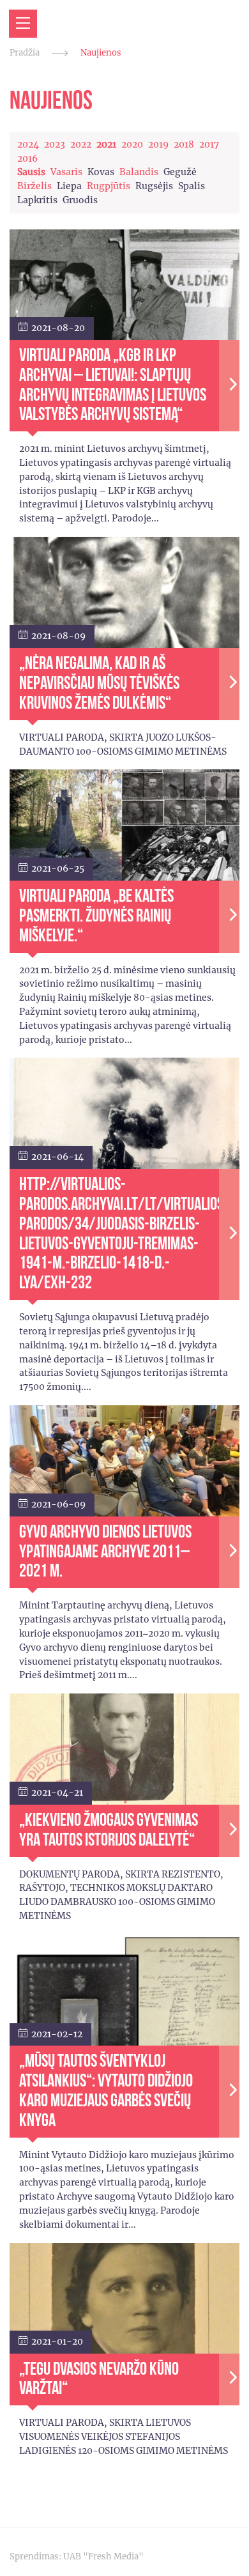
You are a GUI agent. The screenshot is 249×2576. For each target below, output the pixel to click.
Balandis (139, 172)
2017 (209, 144)
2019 (158, 144)
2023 (55, 144)
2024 (28, 144)
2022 (81, 144)
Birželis (34, 186)
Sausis (31, 172)
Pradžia (25, 53)
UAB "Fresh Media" (103, 2557)
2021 (106, 144)
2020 (132, 144)
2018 (184, 144)
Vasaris (66, 172)
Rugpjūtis (109, 186)
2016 (27, 158)
